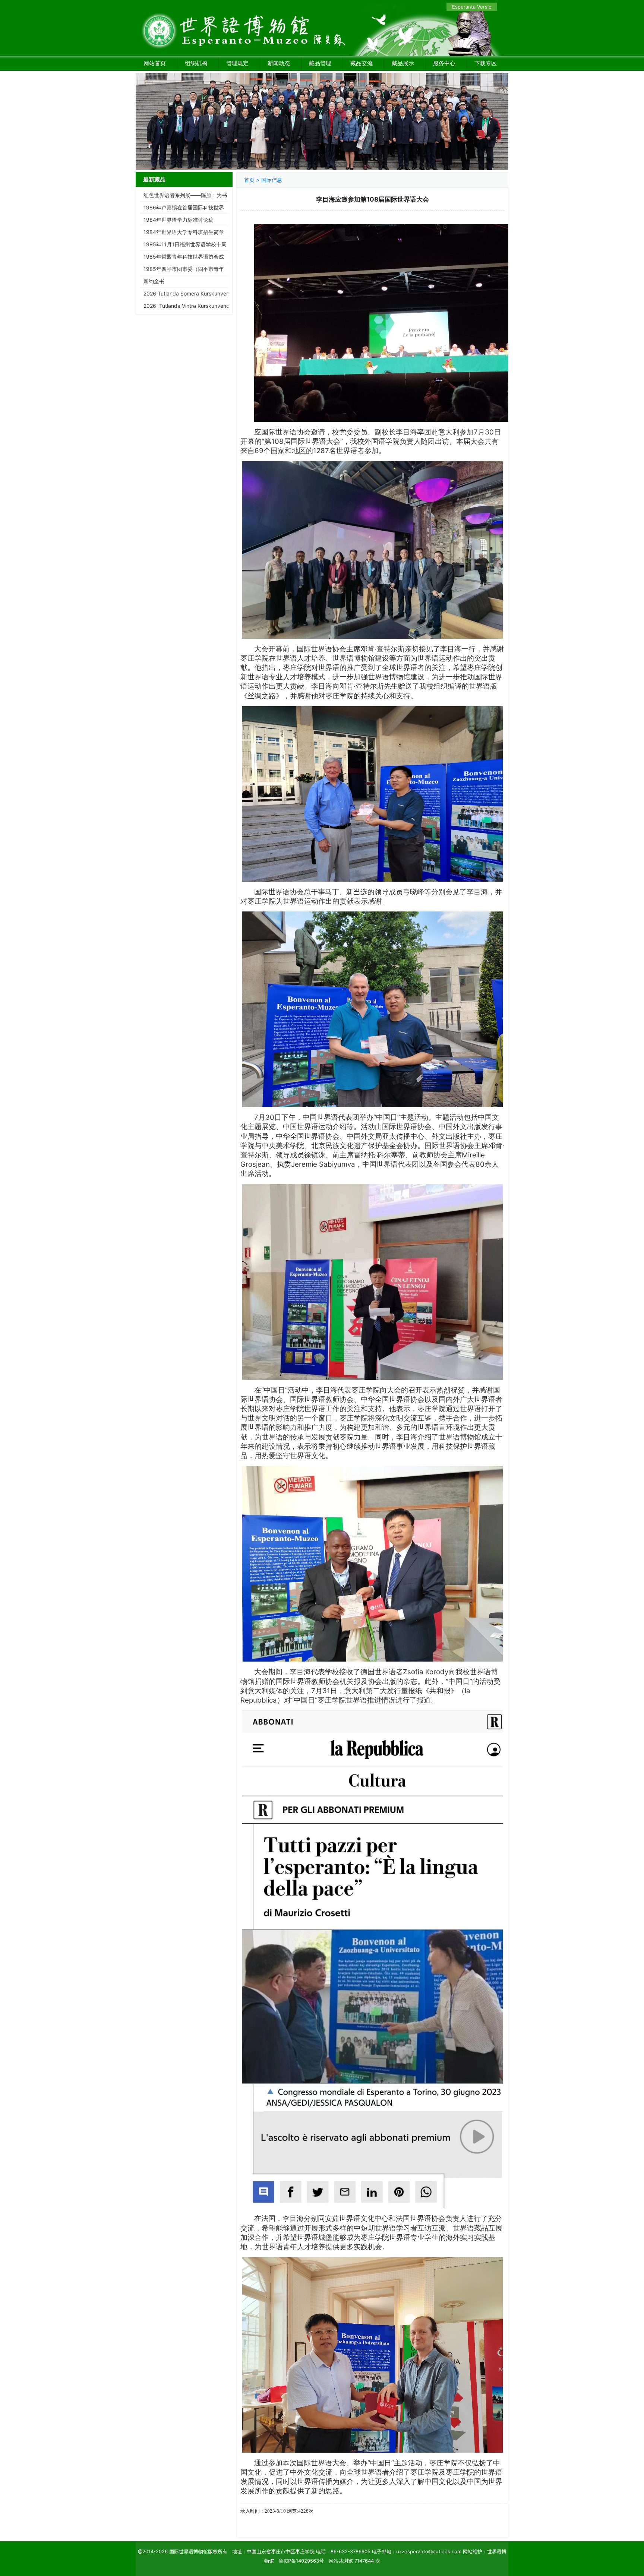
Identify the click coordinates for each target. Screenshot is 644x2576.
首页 (249, 180)
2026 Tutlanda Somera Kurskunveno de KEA (197, 293)
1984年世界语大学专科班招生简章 (184, 232)
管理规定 (237, 63)
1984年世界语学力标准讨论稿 (179, 220)
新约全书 (154, 281)
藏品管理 (320, 63)
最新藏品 (154, 179)
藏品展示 (403, 63)
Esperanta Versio (472, 7)
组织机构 (196, 63)
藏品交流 (362, 63)
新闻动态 (279, 63)
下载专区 (486, 63)
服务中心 (444, 63)
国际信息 (272, 180)
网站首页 (155, 63)
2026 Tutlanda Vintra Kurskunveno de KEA (196, 306)
